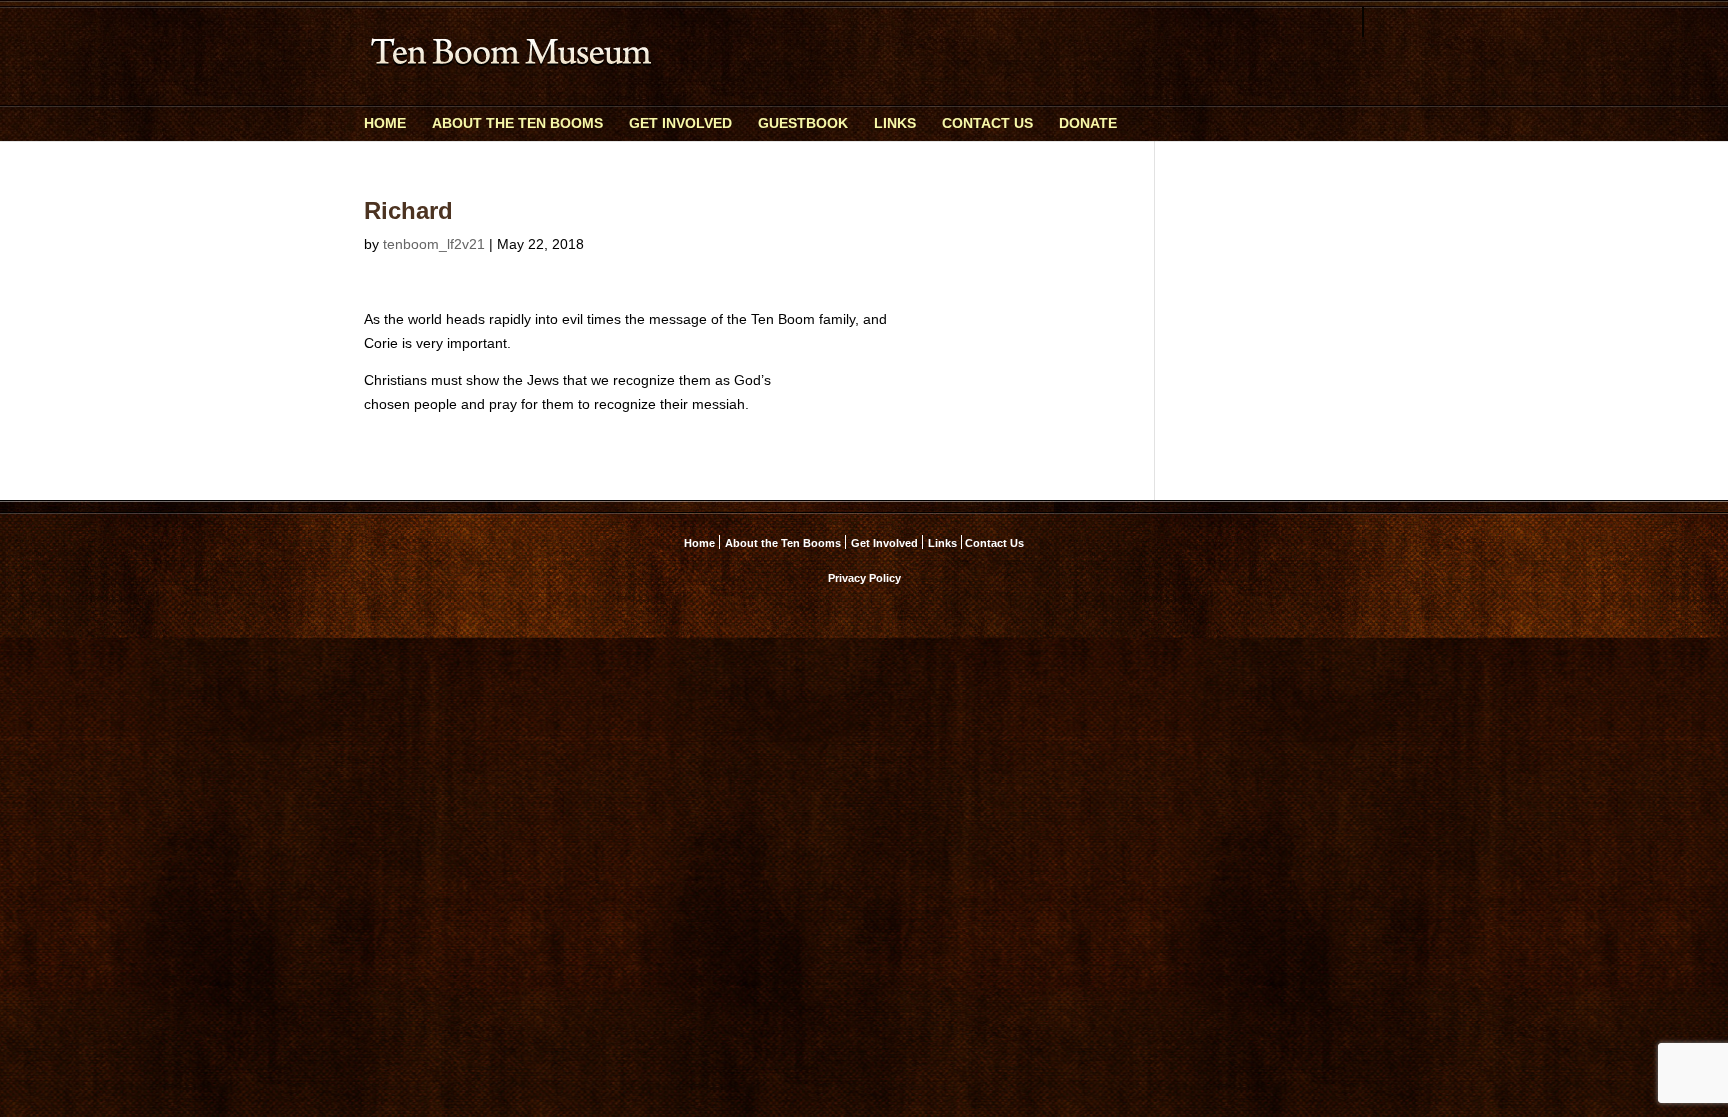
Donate (1088, 123)
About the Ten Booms (517, 123)
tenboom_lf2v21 (434, 244)
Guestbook (803, 123)
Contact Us (987, 123)
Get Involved (680, 123)
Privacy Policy (864, 578)
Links (895, 123)
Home (385, 123)
